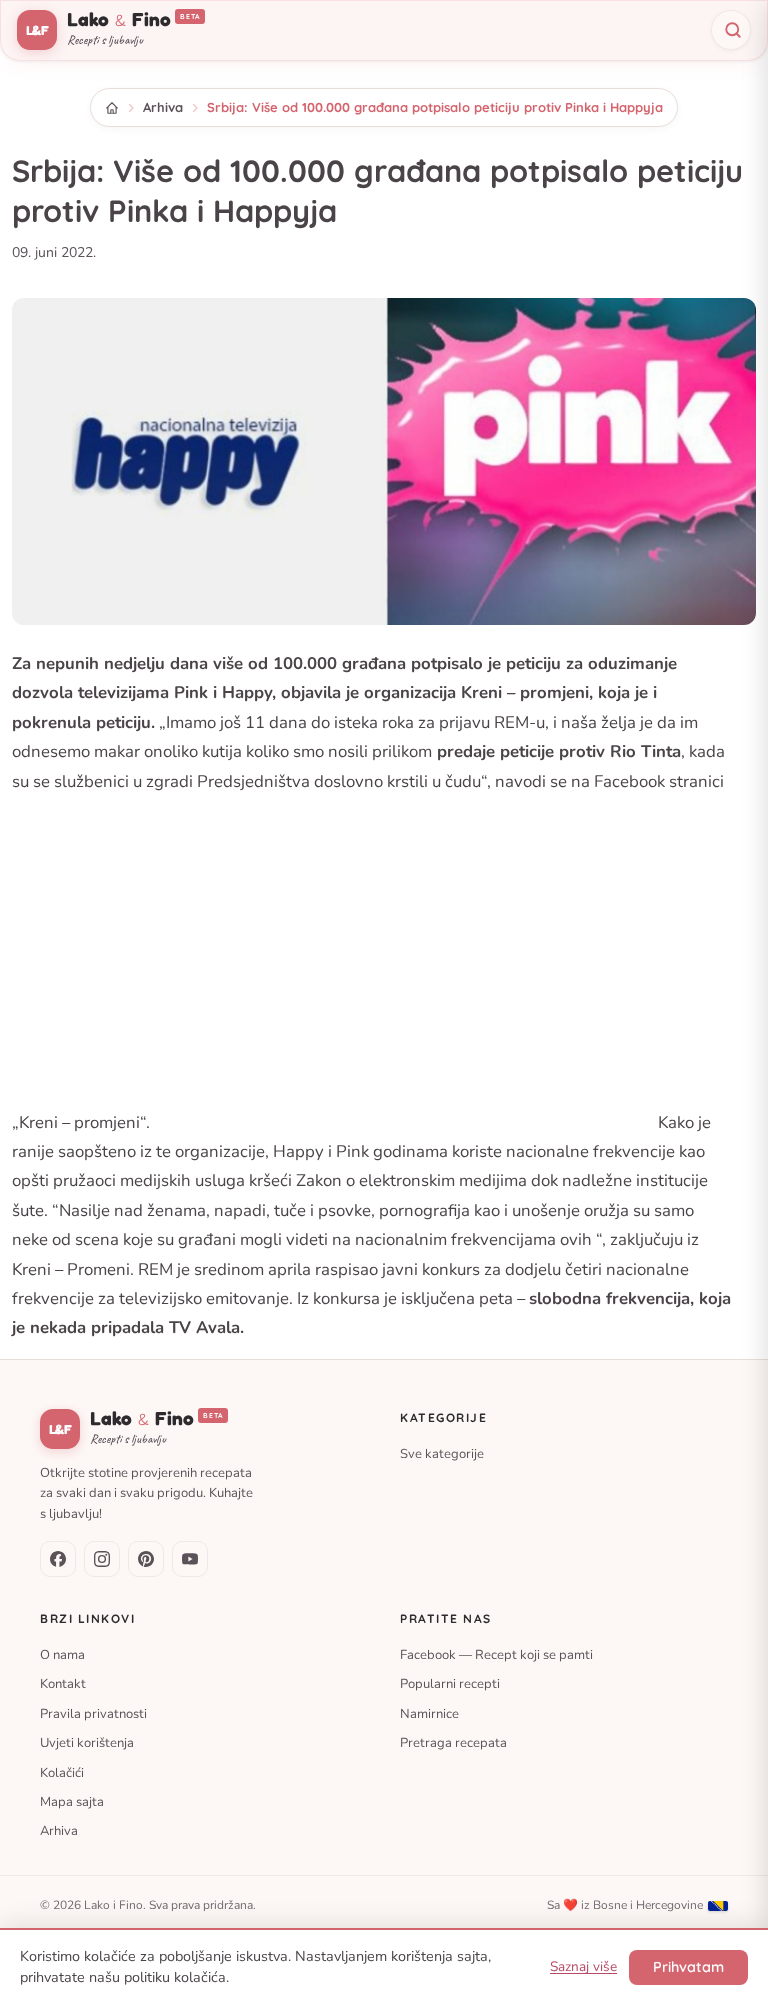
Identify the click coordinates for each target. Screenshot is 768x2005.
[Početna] (112, 108)
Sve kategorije (442, 1454)
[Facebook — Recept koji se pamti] (58, 1559)
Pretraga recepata (453, 1743)
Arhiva (163, 107)
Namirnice (429, 1713)
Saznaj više (583, 1966)
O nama (62, 1655)
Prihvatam (688, 1967)
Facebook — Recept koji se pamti (496, 1655)
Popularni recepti (450, 1684)
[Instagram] (102, 1559)
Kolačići (62, 1772)
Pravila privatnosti (93, 1713)
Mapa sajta (72, 1802)
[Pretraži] (731, 30)
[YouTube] (190, 1559)
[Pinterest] (146, 1559)
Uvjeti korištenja (87, 1743)
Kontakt (63, 1684)
